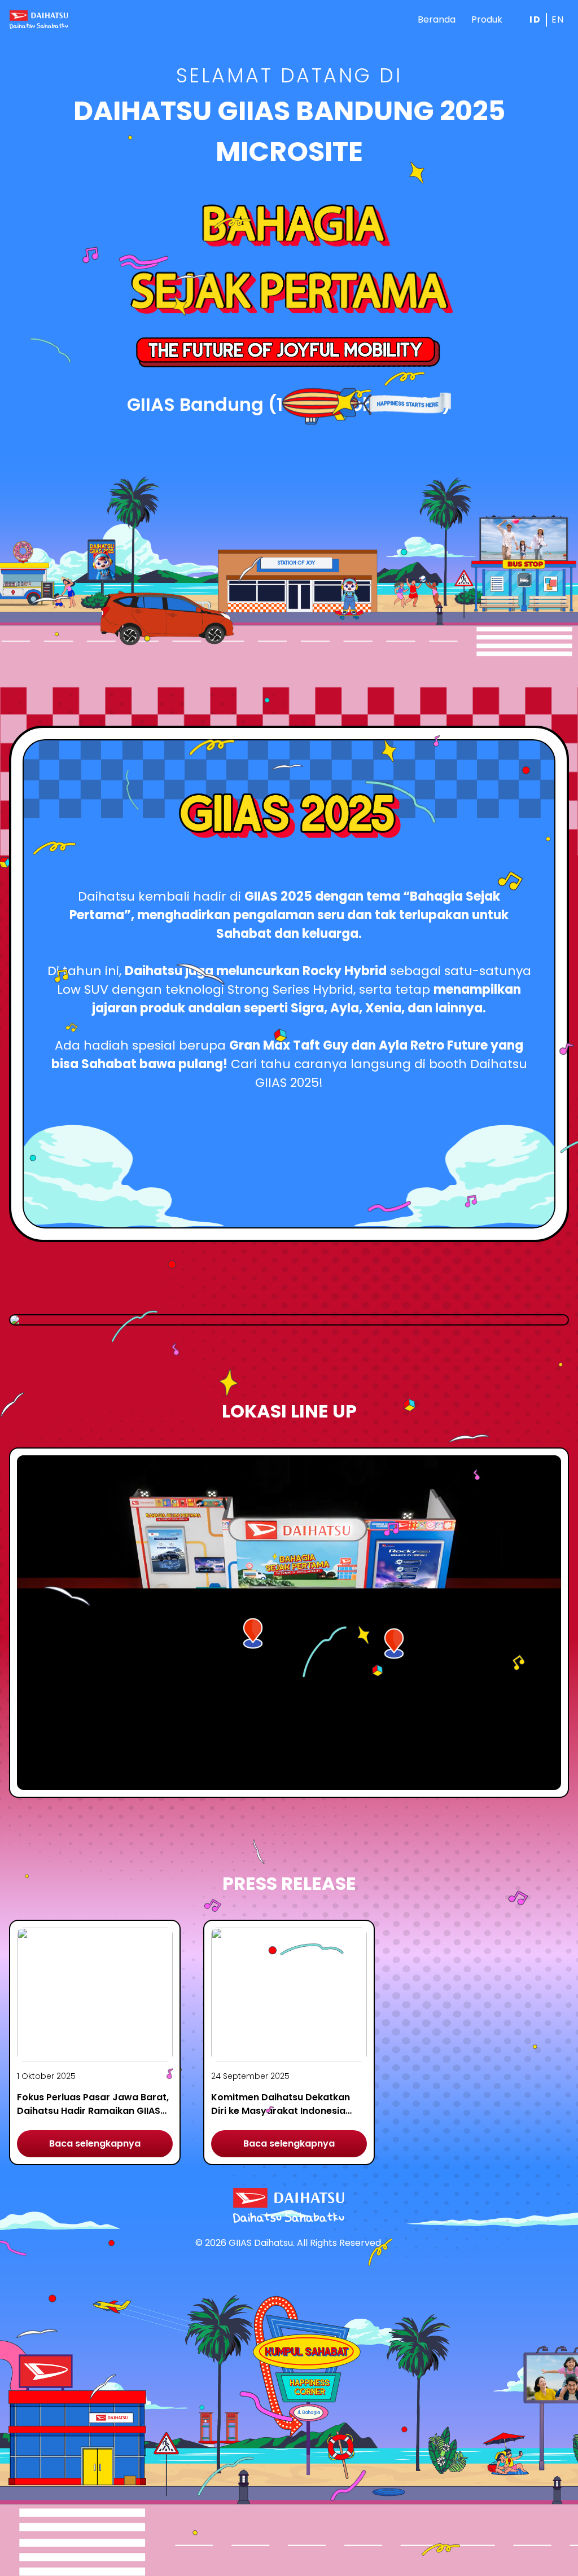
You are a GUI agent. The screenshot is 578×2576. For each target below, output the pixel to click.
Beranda (437, 19)
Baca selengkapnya (95, 2143)
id (535, 19)
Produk (487, 19)
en (558, 19)
